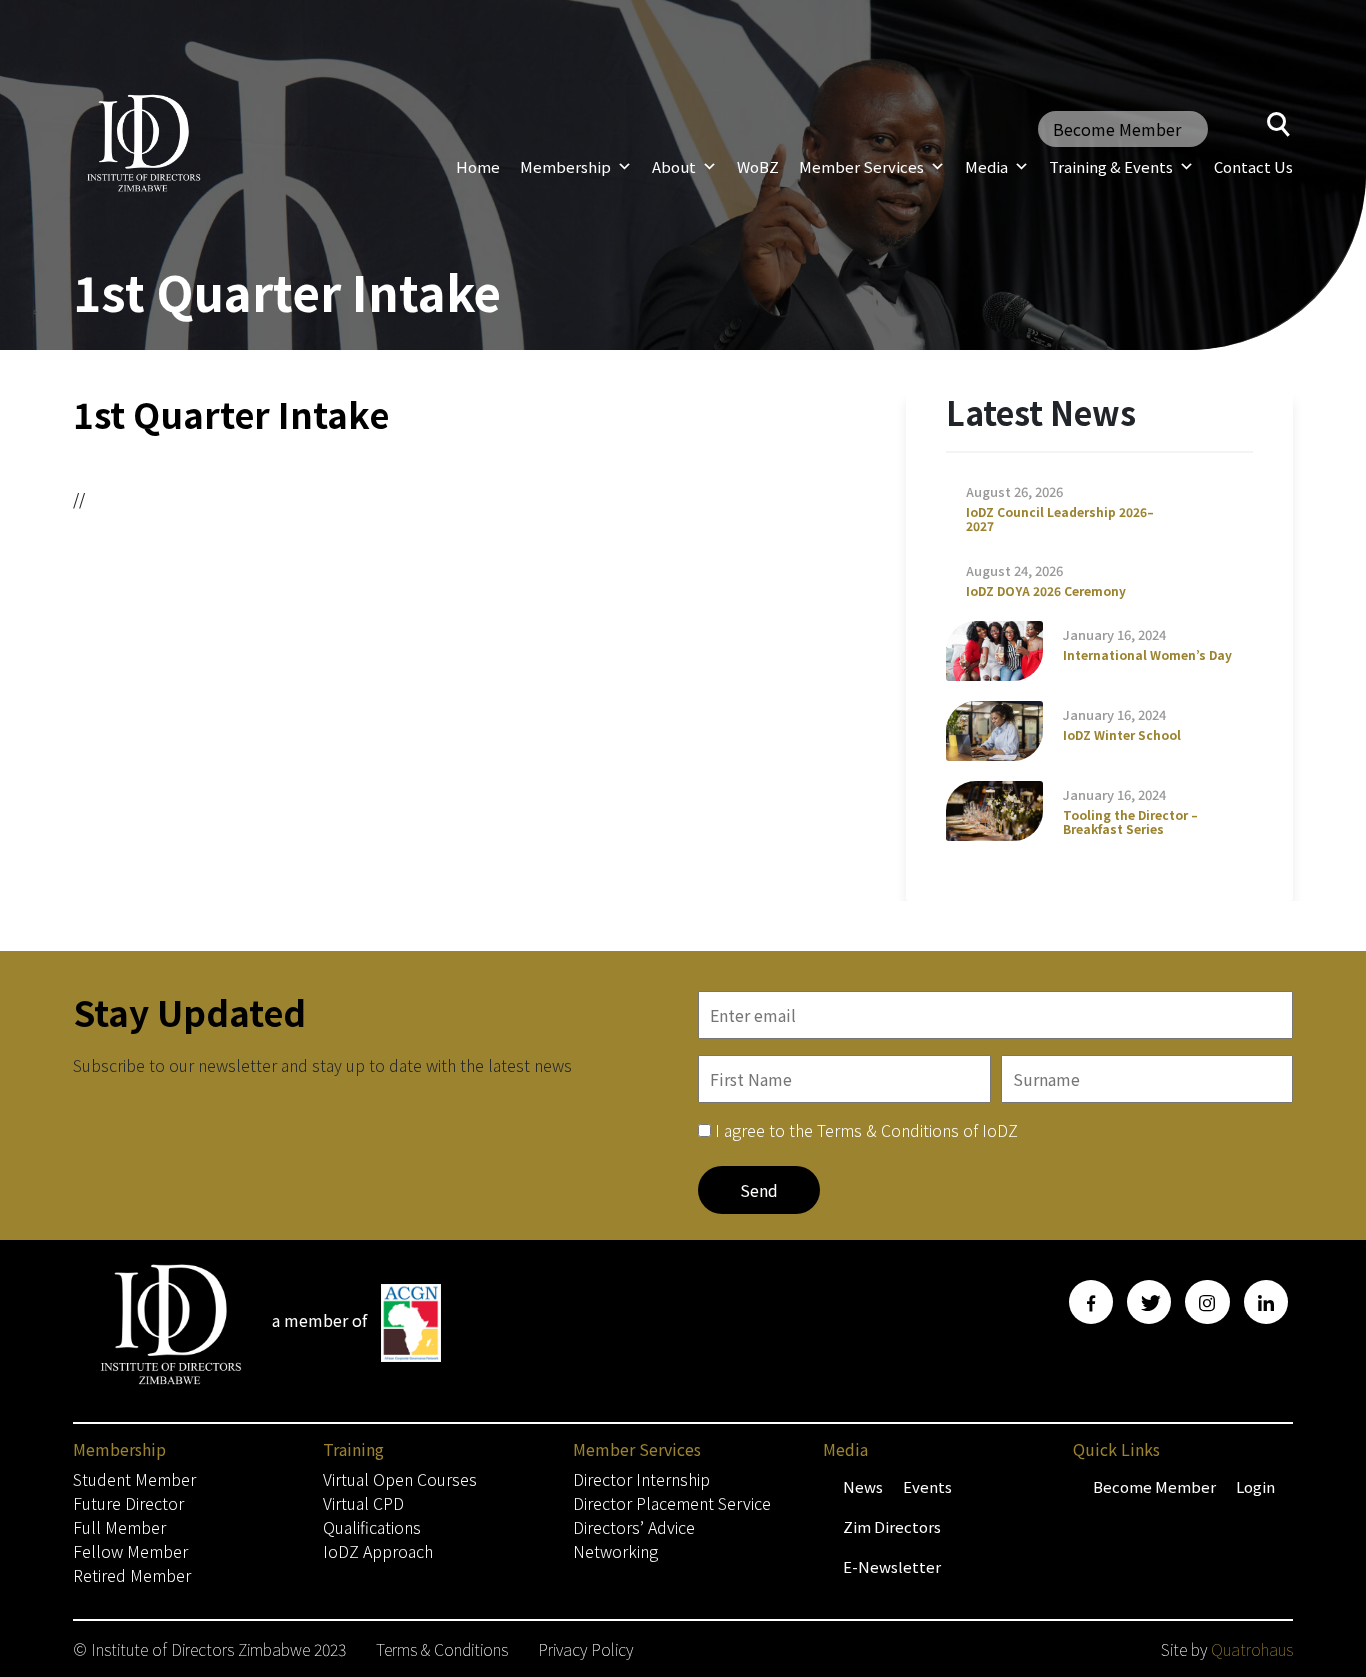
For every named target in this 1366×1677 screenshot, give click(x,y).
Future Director (128, 1503)
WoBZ (758, 166)
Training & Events (1111, 166)
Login (1255, 1486)
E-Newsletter (892, 1566)
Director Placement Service (672, 1503)
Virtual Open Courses (400, 1479)
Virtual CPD (363, 1503)
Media (986, 166)
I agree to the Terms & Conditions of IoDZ (866, 1130)
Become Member (1117, 129)
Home (478, 166)
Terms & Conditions (442, 1649)
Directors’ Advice (634, 1527)
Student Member (134, 1479)
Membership (565, 166)
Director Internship (641, 1479)
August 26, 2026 (1014, 491)
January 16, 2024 (1114, 634)
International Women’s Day (1147, 654)
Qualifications (372, 1527)
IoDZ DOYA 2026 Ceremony (1046, 590)
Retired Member (132, 1575)
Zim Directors (892, 1526)
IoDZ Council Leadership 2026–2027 (1060, 518)
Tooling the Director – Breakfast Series (1130, 821)
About (674, 166)
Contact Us (1253, 166)
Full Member (119, 1527)
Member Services (861, 166)
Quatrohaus (1252, 1649)
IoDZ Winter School (1122, 734)
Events (927, 1486)
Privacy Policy (585, 1649)
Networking (615, 1551)
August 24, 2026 (1014, 570)
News (863, 1486)
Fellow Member (130, 1551)
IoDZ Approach (378, 1551)
